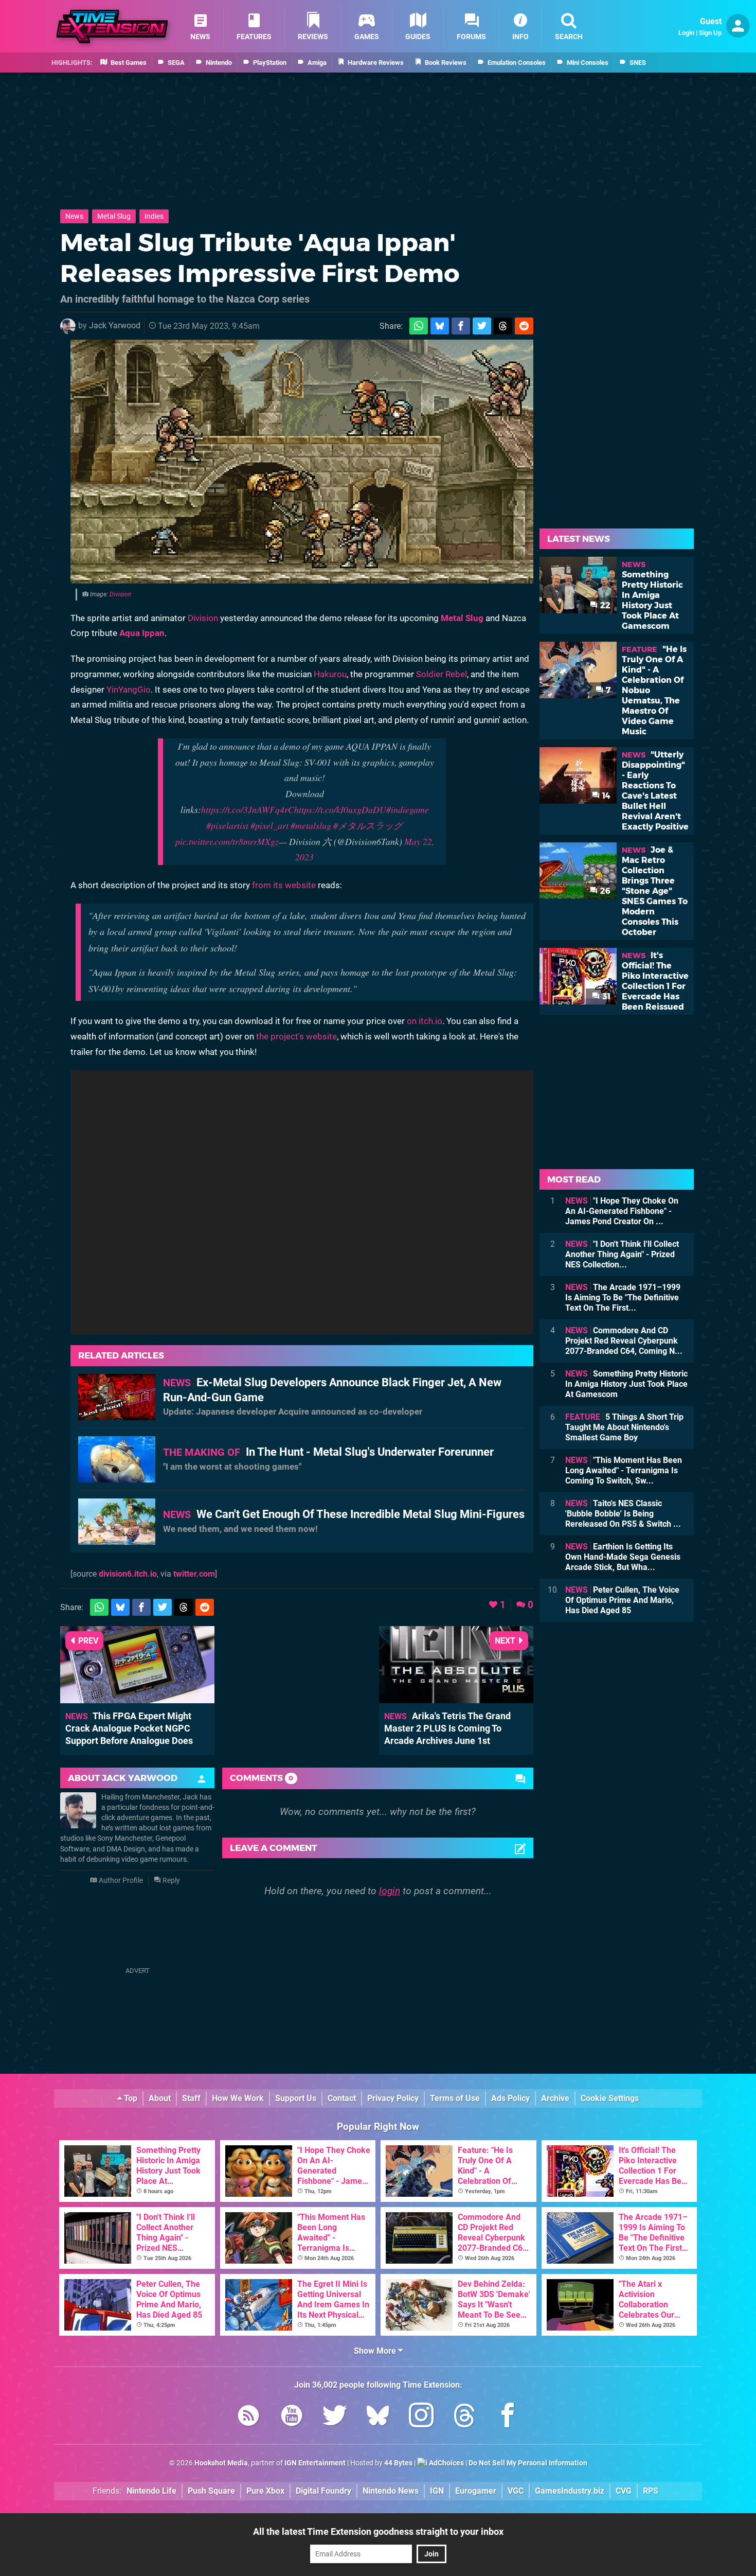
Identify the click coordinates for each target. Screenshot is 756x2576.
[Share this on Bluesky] (440, 326)
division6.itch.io (128, 1574)
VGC (516, 2491)
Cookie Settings (610, 2098)
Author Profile (120, 1881)
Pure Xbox (265, 2491)
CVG (624, 2491)
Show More (376, 2351)
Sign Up (710, 33)
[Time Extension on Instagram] (421, 2417)
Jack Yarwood (115, 325)
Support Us (296, 2098)
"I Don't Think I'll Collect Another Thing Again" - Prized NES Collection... (622, 1254)
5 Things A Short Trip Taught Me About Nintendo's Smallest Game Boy (624, 1427)
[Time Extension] (112, 27)
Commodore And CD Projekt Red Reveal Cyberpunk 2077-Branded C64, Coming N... (624, 1341)
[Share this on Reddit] (524, 326)
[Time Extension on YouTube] (292, 2417)
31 (605, 996)
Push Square (211, 2491)
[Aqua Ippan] (302, 462)
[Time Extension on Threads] (464, 2417)
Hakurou (330, 674)
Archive (555, 2098)
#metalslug (311, 825)
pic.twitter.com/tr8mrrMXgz (227, 841)
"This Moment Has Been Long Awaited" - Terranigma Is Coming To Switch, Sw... (624, 1470)
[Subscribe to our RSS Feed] (248, 2417)
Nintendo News (391, 2491)
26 (604, 891)
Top (130, 2098)
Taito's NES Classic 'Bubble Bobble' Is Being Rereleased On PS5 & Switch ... (623, 1514)
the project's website (296, 1036)
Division (120, 594)
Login (686, 33)
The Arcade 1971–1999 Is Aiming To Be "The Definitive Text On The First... (623, 1298)
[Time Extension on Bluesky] (378, 2417)
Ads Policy (510, 2098)
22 (604, 605)
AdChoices (446, 2463)
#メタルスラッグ (368, 825)
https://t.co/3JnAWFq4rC (248, 809)
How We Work (238, 2098)
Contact (342, 2098)
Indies (154, 216)
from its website (284, 885)
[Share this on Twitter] (482, 326)
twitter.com (194, 1574)
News (74, 216)
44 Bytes (398, 2463)
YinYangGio (129, 690)
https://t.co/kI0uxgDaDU (340, 809)
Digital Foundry (323, 2491)
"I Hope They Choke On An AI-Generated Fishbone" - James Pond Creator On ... (622, 1211)
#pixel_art (269, 825)
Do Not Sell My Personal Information (528, 2463)
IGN (437, 2491)
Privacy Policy (393, 2098)
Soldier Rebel (442, 674)
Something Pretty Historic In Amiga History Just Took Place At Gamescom (626, 1384)
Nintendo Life (151, 2491)
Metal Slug (114, 216)
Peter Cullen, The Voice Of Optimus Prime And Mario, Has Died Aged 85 (622, 1600)
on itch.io (425, 1021)
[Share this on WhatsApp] (419, 326)
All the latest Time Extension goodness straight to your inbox (378, 2531)
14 (605, 796)
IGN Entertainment (315, 2463)
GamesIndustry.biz (570, 2491)
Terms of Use (455, 2098)
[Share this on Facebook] (461, 326)
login (390, 1891)
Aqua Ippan (142, 633)
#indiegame (408, 809)
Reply (170, 1881)
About (160, 2098)
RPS (651, 2491)
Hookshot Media (221, 2463)
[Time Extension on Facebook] (508, 2417)
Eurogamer (476, 2491)
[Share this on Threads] (503, 326)
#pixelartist (227, 825)
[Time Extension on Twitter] (335, 2417)
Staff (191, 2098)
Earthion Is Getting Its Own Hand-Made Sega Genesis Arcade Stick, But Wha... (623, 1557)
